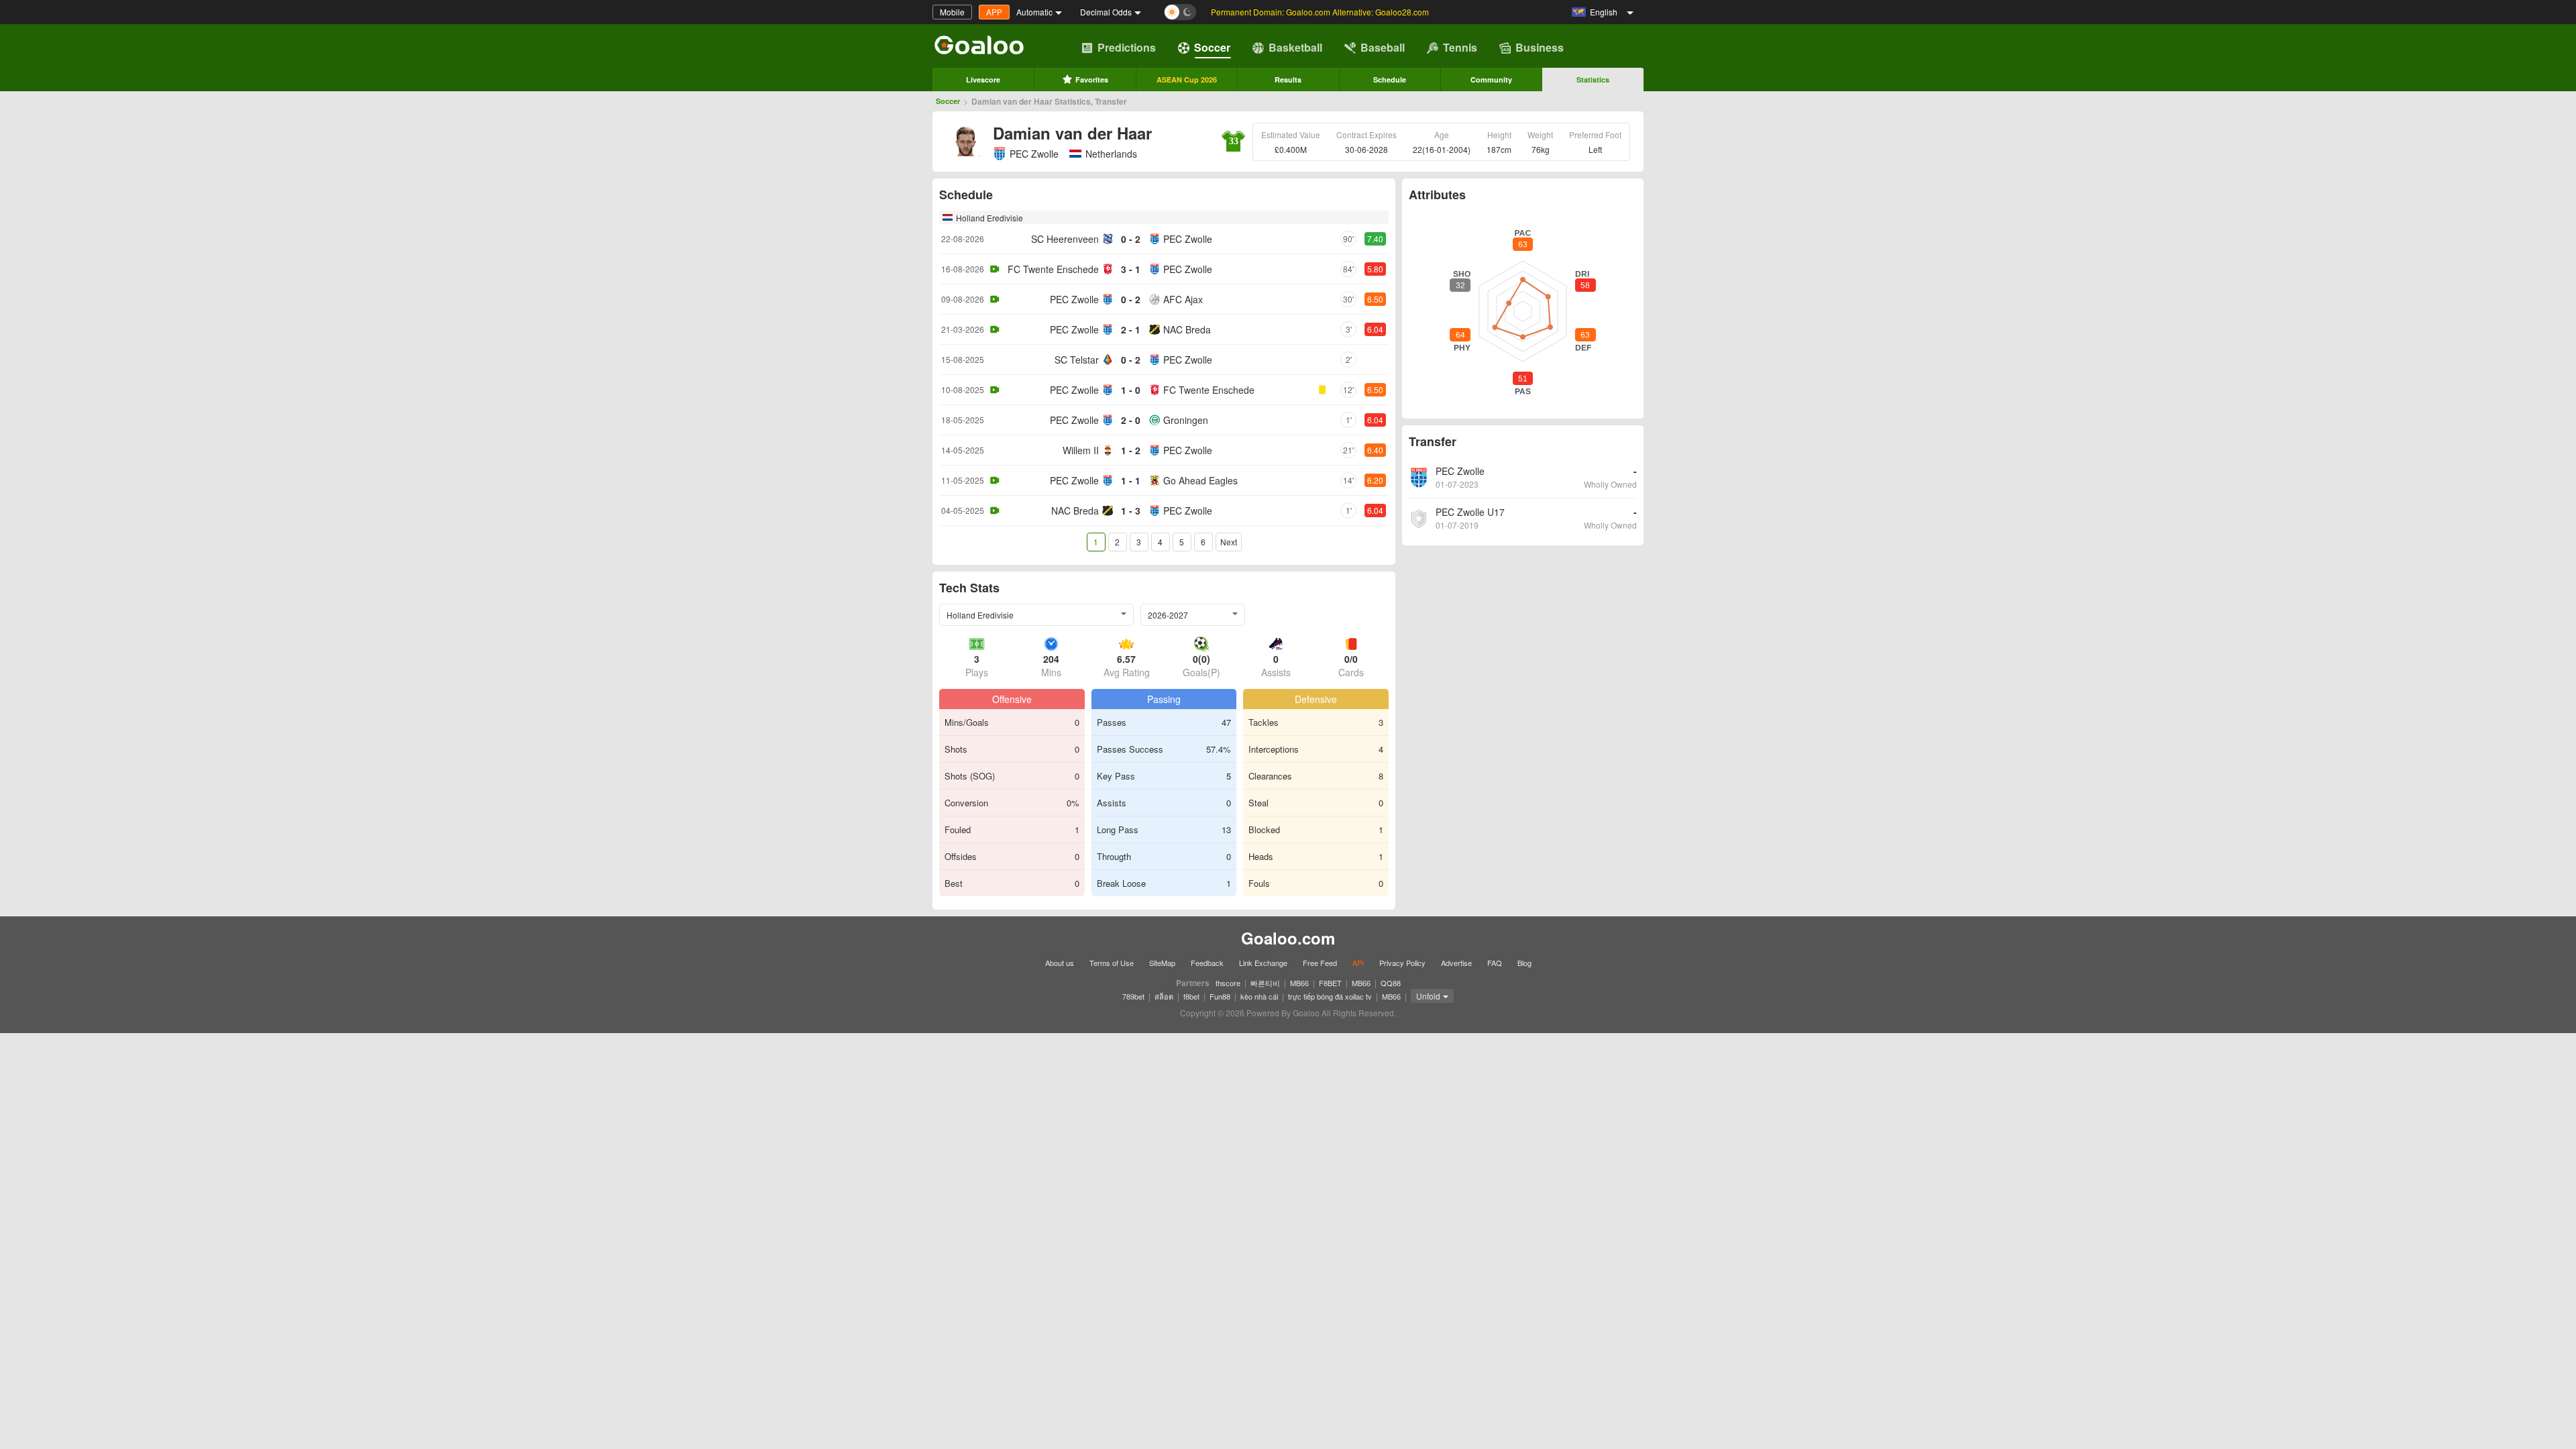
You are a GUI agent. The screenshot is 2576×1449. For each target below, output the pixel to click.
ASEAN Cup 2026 (1187, 79)
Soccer (1212, 47)
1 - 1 (1131, 480)
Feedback (1207, 963)
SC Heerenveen (1065, 239)
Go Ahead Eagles (1200, 480)
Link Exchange (1263, 963)
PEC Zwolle (1034, 154)
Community (1491, 79)
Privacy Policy (1402, 963)
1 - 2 (1131, 450)
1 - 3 (1131, 511)
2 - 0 (1131, 420)
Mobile (952, 12)
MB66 (1299, 983)
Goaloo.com (1288, 938)
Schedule (1390, 79)
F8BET (1330, 983)
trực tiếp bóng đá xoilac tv (1330, 996)
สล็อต (1164, 996)
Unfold (1428, 996)
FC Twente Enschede (1053, 269)
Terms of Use (1112, 963)
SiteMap (1162, 963)
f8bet (1191, 996)
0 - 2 (1131, 239)
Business (1540, 47)
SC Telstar (1077, 360)
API (1358, 963)
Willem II (1081, 450)
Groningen (1186, 420)
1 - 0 (1131, 390)
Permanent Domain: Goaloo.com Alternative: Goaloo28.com (1320, 12)
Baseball (1383, 47)
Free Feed (1320, 963)
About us (1060, 963)
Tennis (1460, 47)
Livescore (983, 79)
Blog (1524, 963)
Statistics (1593, 79)
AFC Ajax (1183, 299)
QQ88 (1391, 983)
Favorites (1092, 79)
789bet (1133, 996)
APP (994, 12)
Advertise (1456, 963)
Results (1288, 79)
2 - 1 (1131, 329)
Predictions (1127, 47)
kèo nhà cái (1259, 996)
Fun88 (1220, 996)
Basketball (1295, 47)
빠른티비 (1265, 983)
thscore (1228, 983)
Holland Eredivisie (989, 218)
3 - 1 (1131, 269)
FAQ (1495, 963)
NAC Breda (1187, 329)
